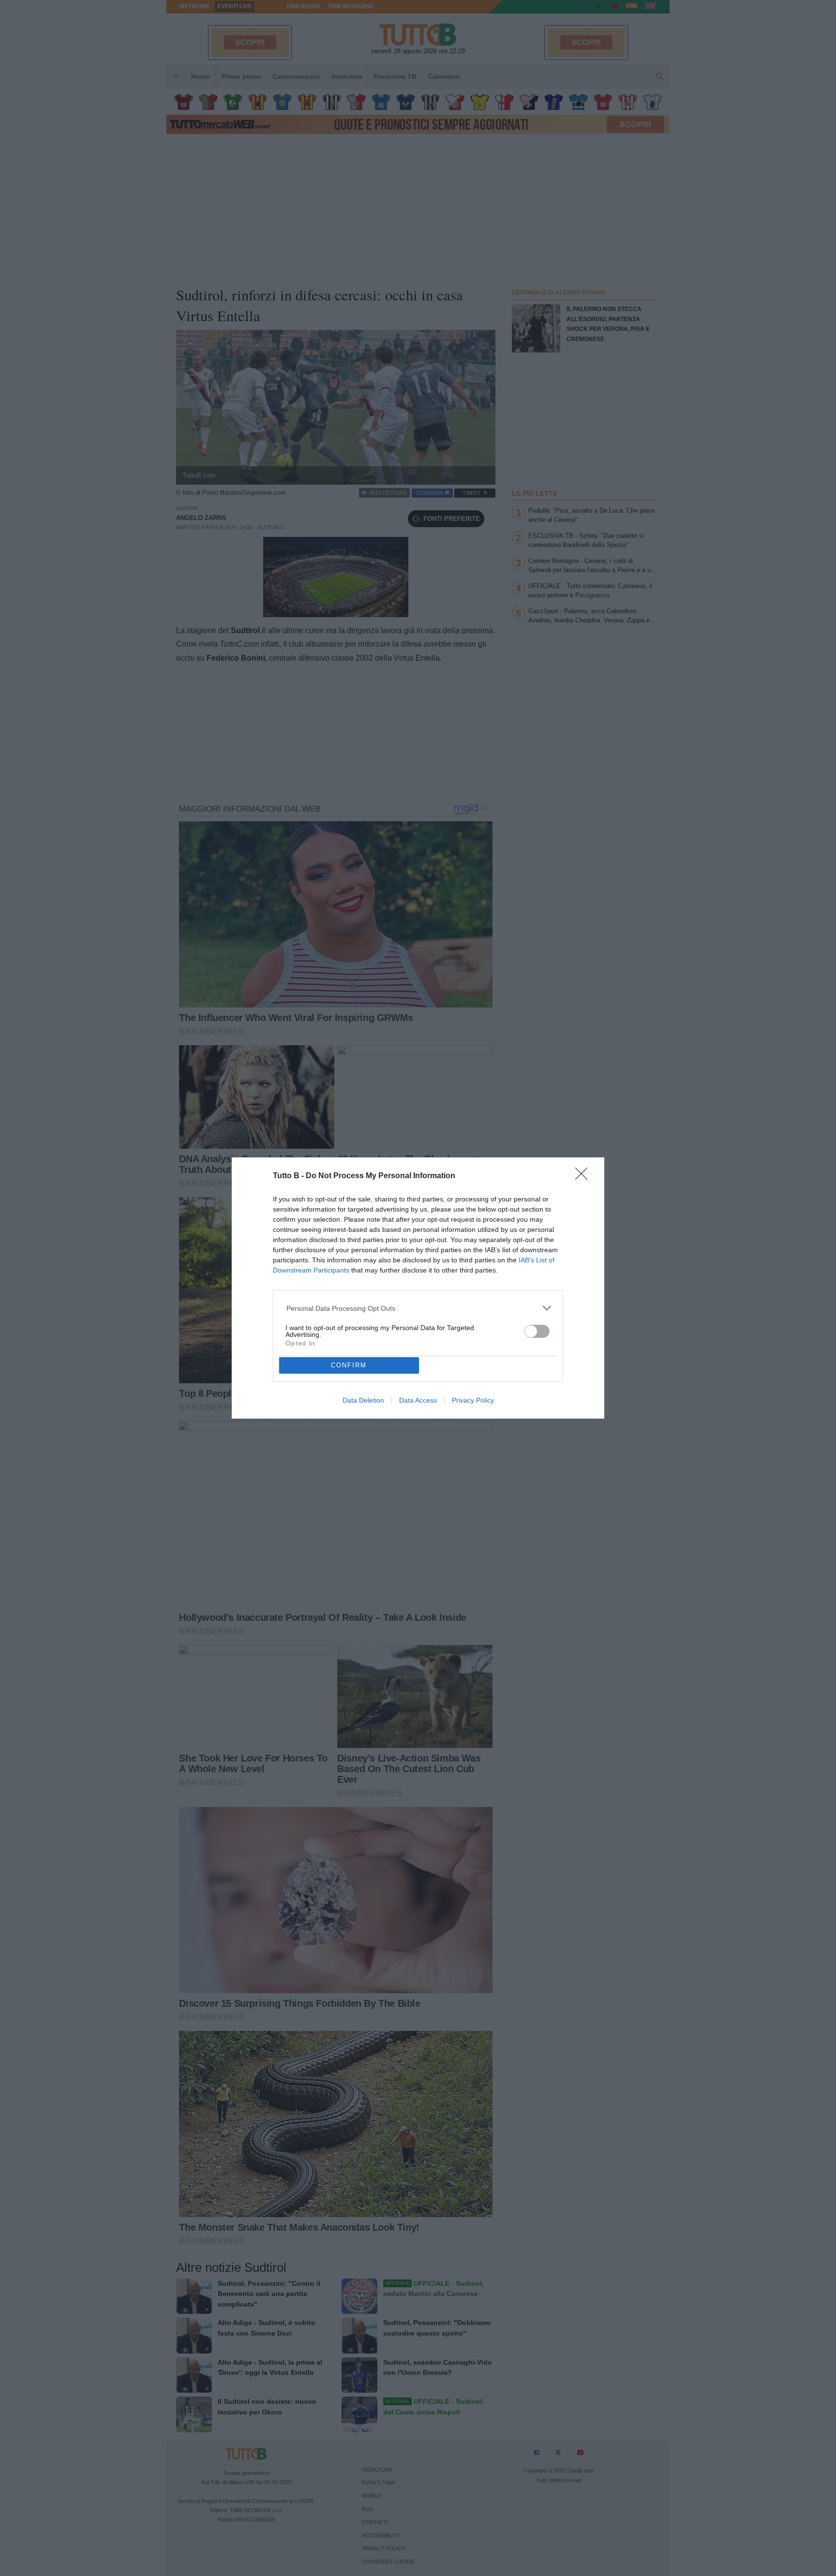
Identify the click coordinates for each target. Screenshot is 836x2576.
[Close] (584, 1177)
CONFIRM (349, 1365)
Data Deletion (363, 1400)
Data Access (418, 1400)
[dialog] (418, 1288)
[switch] (537, 1331)
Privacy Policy (473, 1400)
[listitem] (418, 1308)
